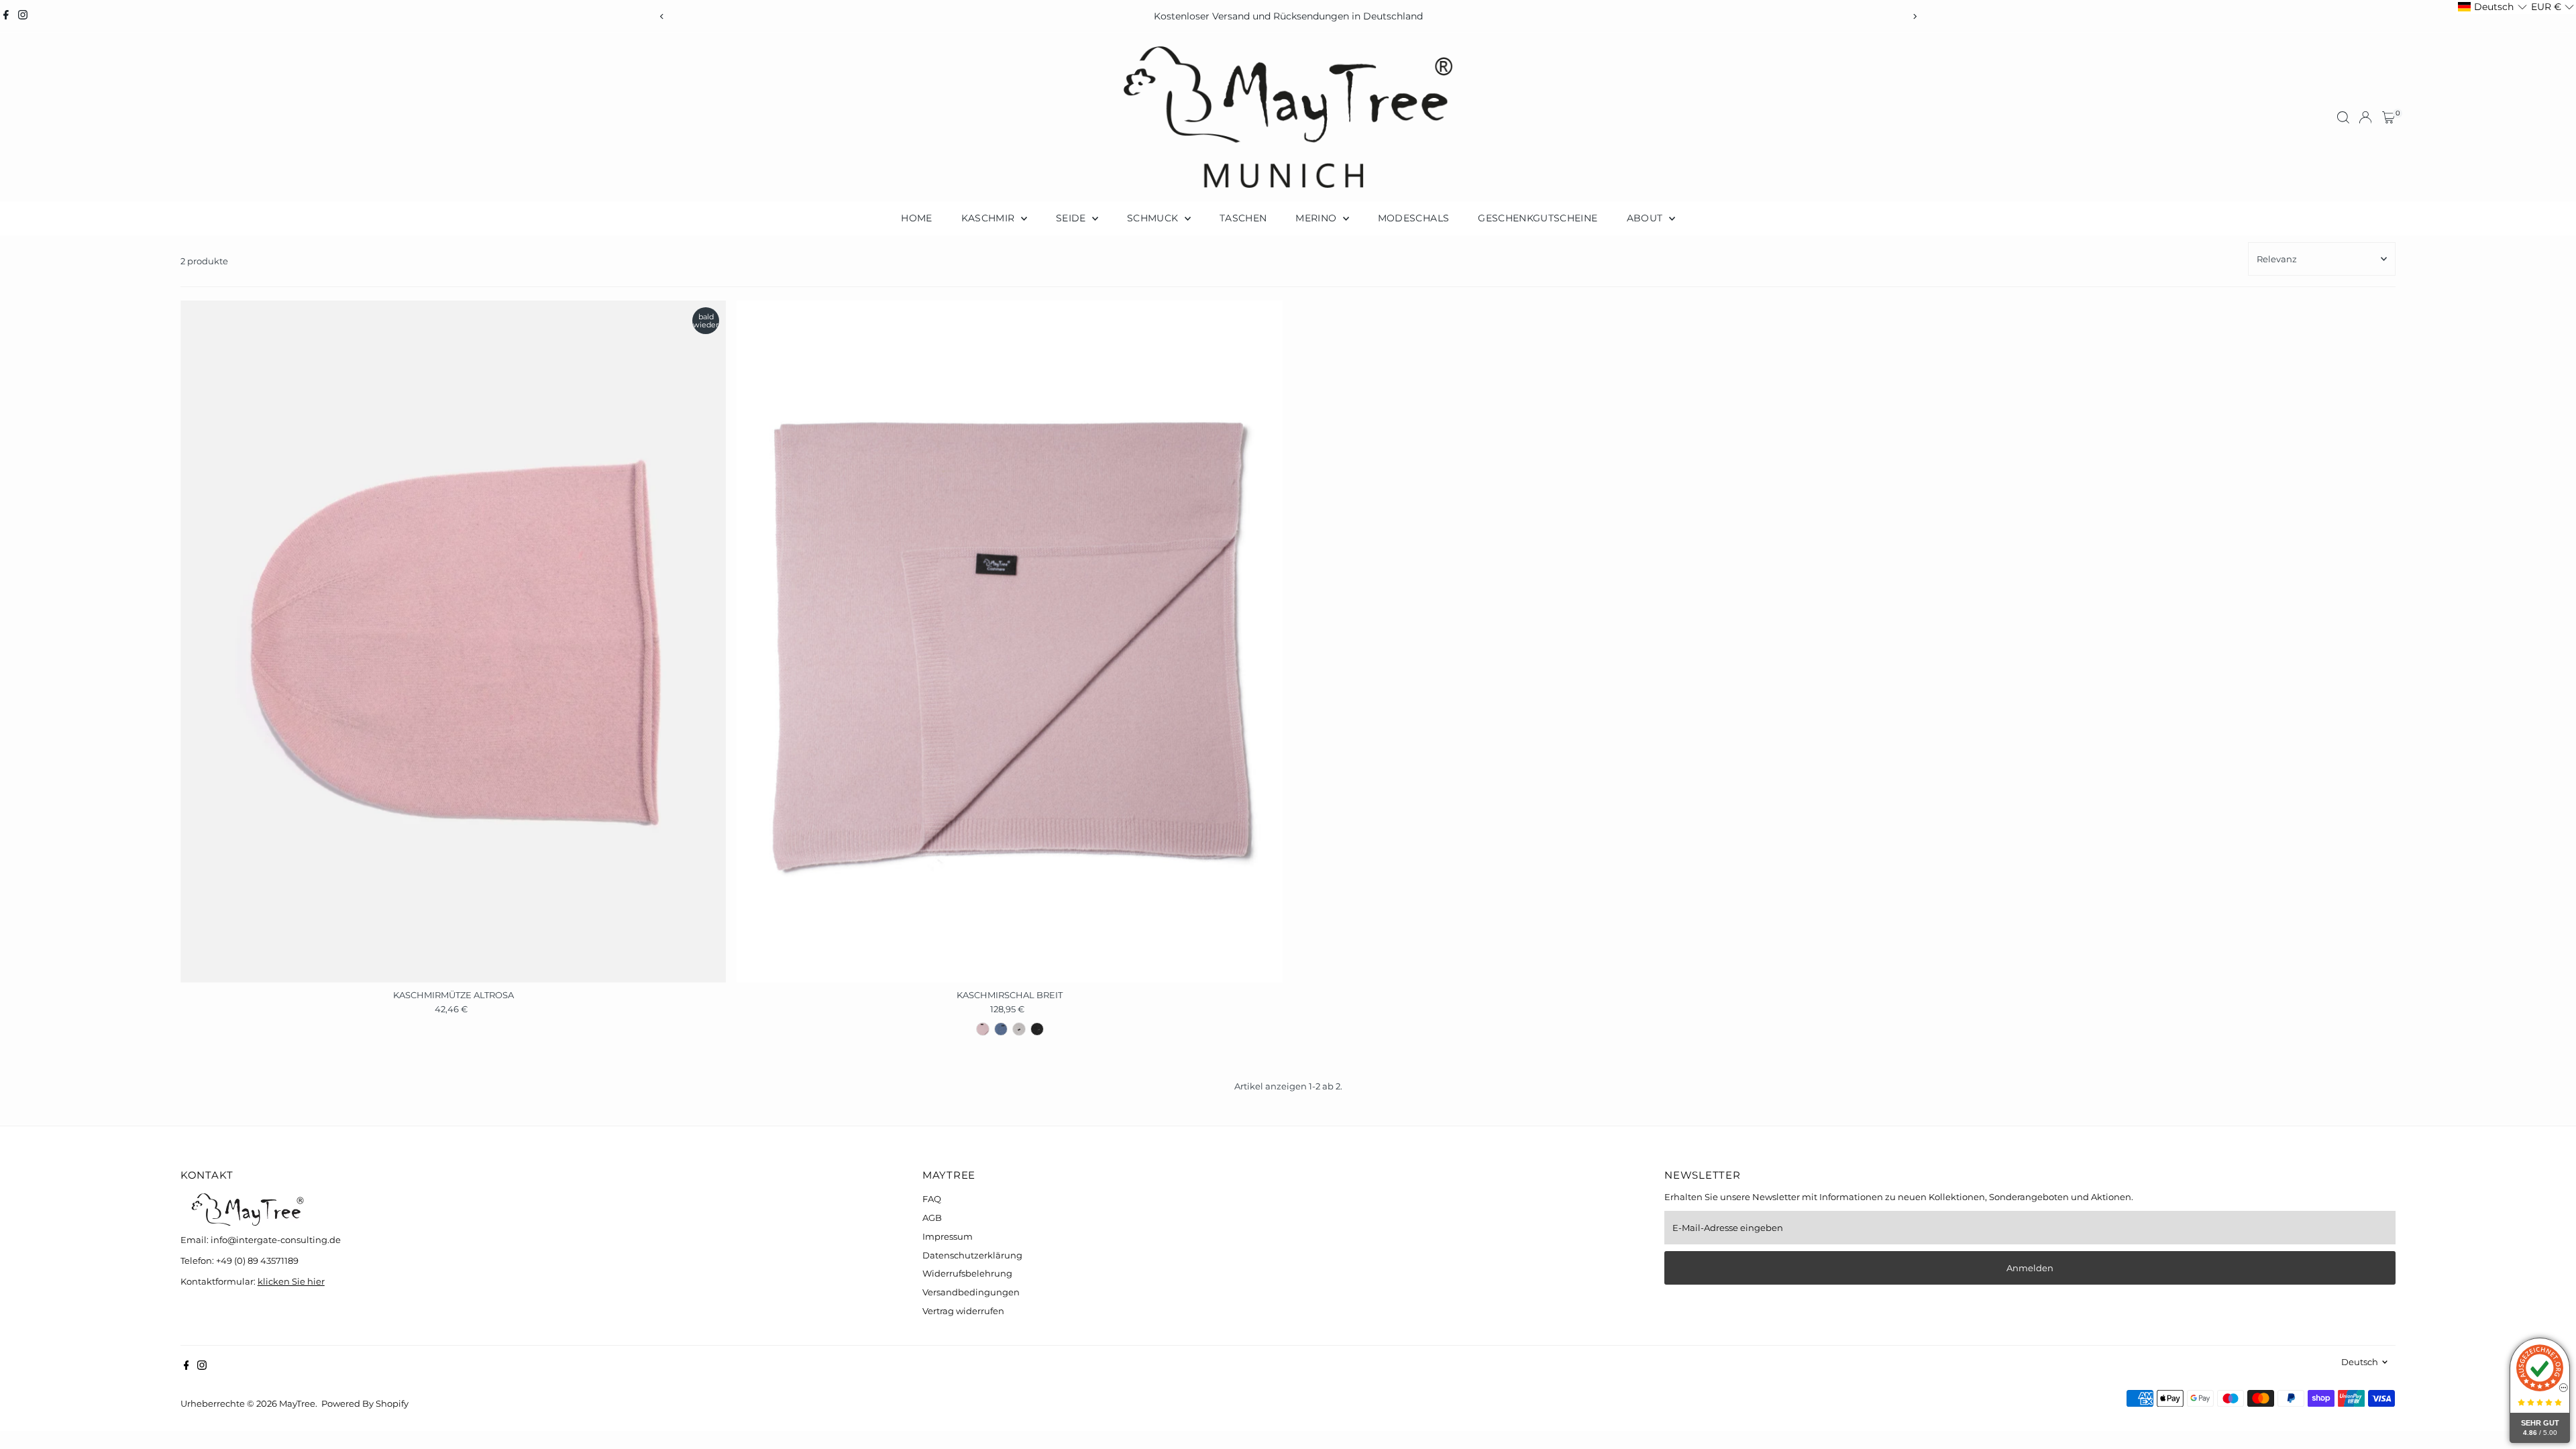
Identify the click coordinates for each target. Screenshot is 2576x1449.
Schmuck (1154, 218)
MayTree (297, 1403)
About (1646, 218)
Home (916, 218)
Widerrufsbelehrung (967, 1273)
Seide (1072, 218)
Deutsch (2360, 1362)
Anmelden (2030, 1268)
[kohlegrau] (1037, 1029)
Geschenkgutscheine (1538, 218)
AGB (932, 1218)
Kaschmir (989, 218)
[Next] (1914, 16)
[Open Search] (2343, 117)
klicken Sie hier (291, 1281)
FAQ (932, 1199)
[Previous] (662, 16)
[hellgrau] (1019, 1029)
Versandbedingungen (971, 1292)
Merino (1317, 218)
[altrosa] (983, 1029)
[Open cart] (2389, 117)
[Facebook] (6, 16)
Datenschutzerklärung (972, 1255)
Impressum (948, 1236)
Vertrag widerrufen (963, 1311)
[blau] (1001, 1029)
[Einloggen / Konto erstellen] (2365, 117)
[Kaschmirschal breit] (1010, 642)
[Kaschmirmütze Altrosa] (453, 642)
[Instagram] (23, 16)
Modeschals (1414, 218)
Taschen (1243, 218)
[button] (2492, 7)
